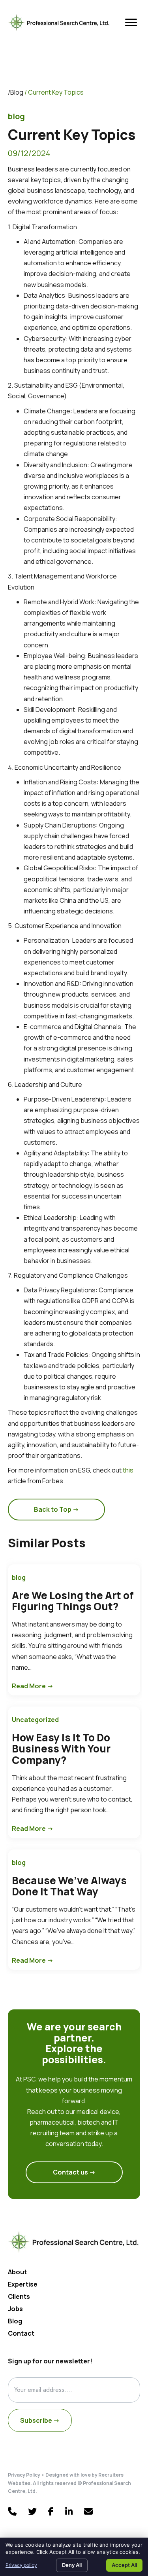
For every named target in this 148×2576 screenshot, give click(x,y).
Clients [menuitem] (19, 2297)
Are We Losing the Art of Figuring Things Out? (73, 1601)
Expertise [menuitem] (23, 2285)
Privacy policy (21, 2565)
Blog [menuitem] (15, 2322)
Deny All (72, 2565)
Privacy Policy (24, 2475)
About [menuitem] (17, 2273)
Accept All (124, 2565)
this (128, 1470)
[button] (56, 1510)
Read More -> (33, 1686)
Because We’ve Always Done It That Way (69, 1886)
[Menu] (131, 23)
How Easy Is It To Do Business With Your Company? (61, 1749)
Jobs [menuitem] (15, 2309)
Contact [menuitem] (21, 2334)
